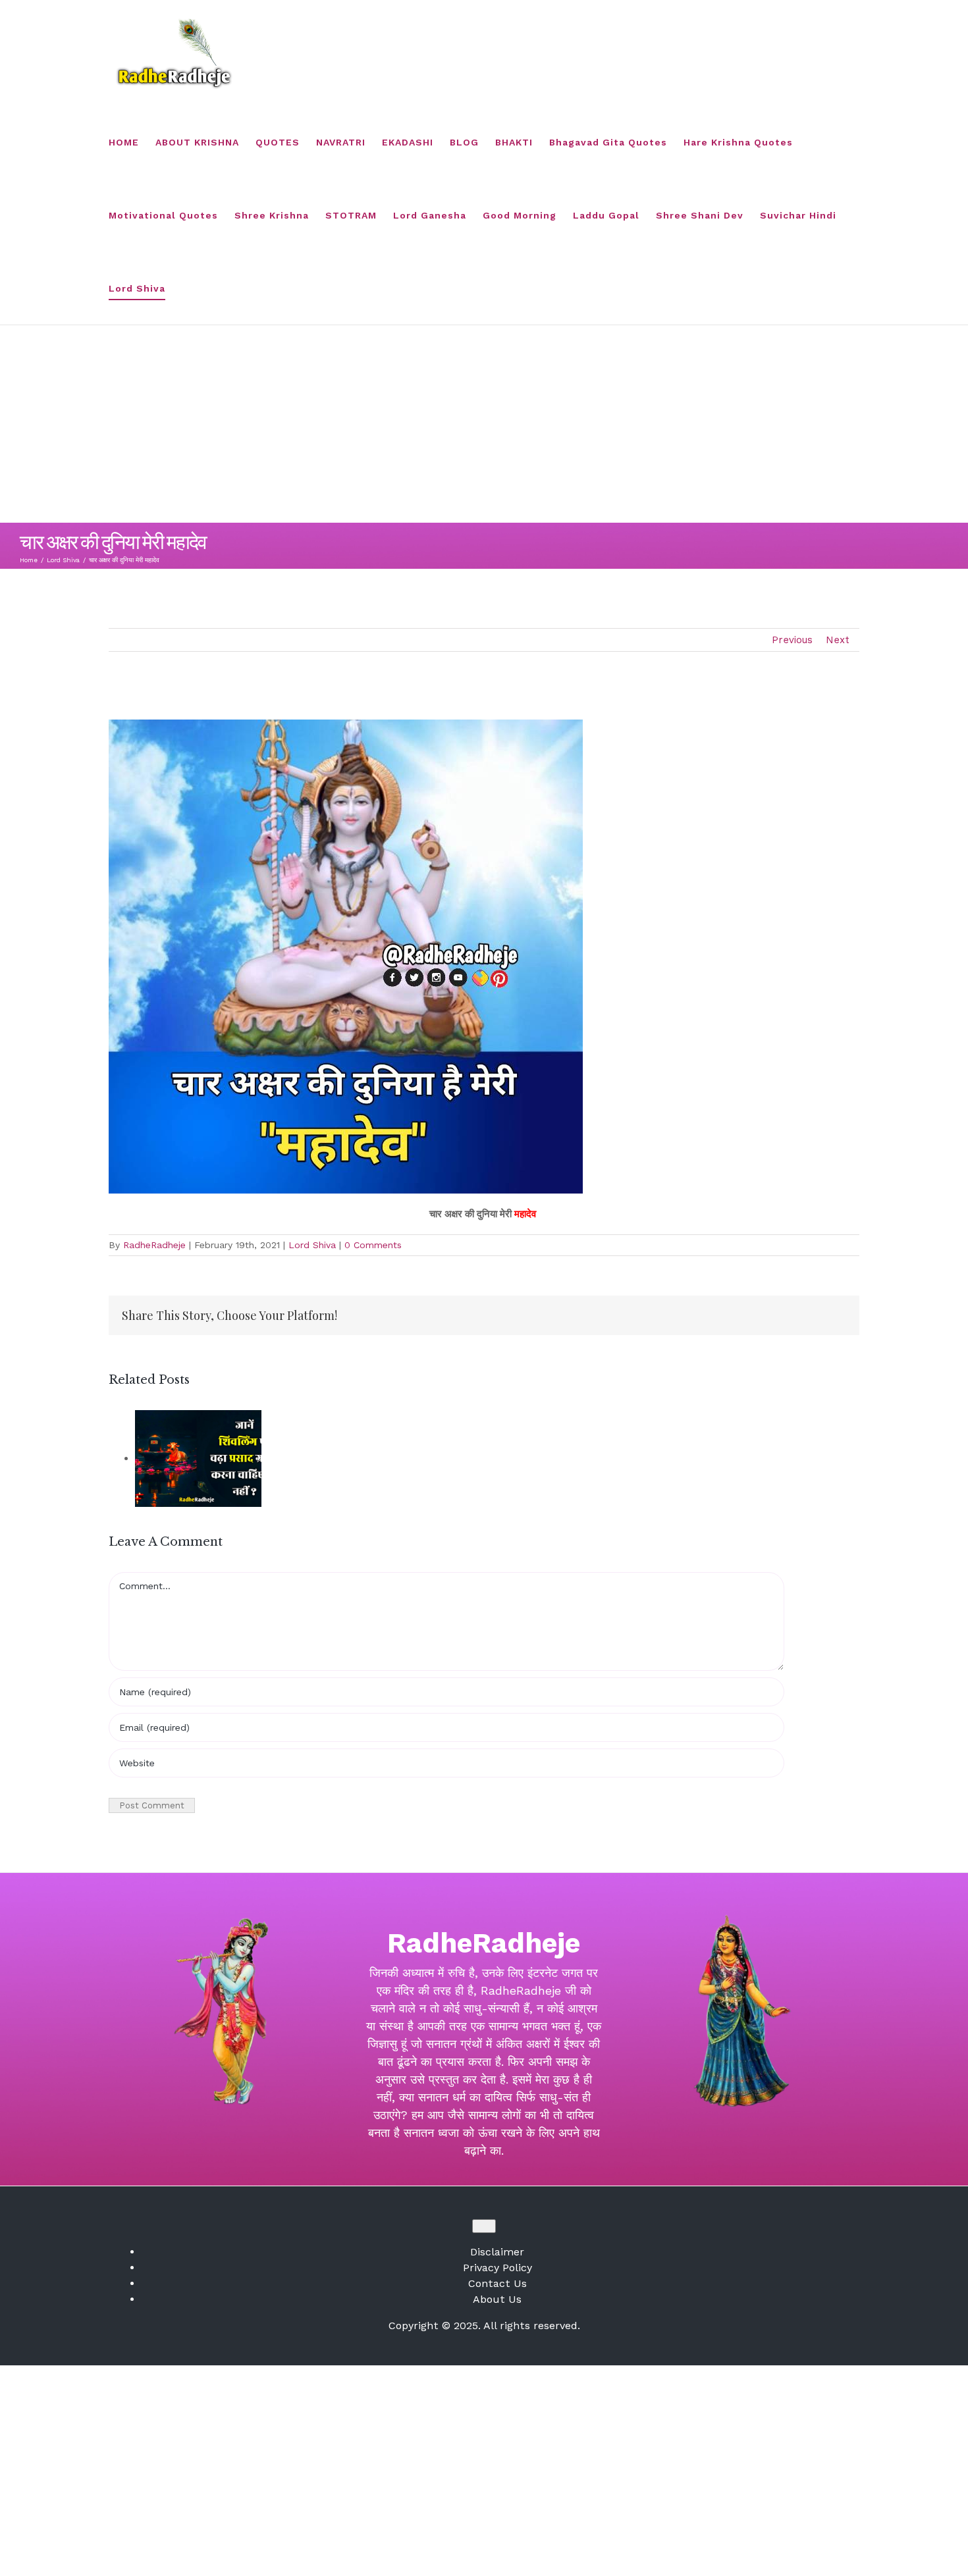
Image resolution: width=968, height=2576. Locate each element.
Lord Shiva (312, 1245)
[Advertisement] (484, 424)
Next (838, 640)
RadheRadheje (154, 1245)
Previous (792, 640)
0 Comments (373, 1245)
